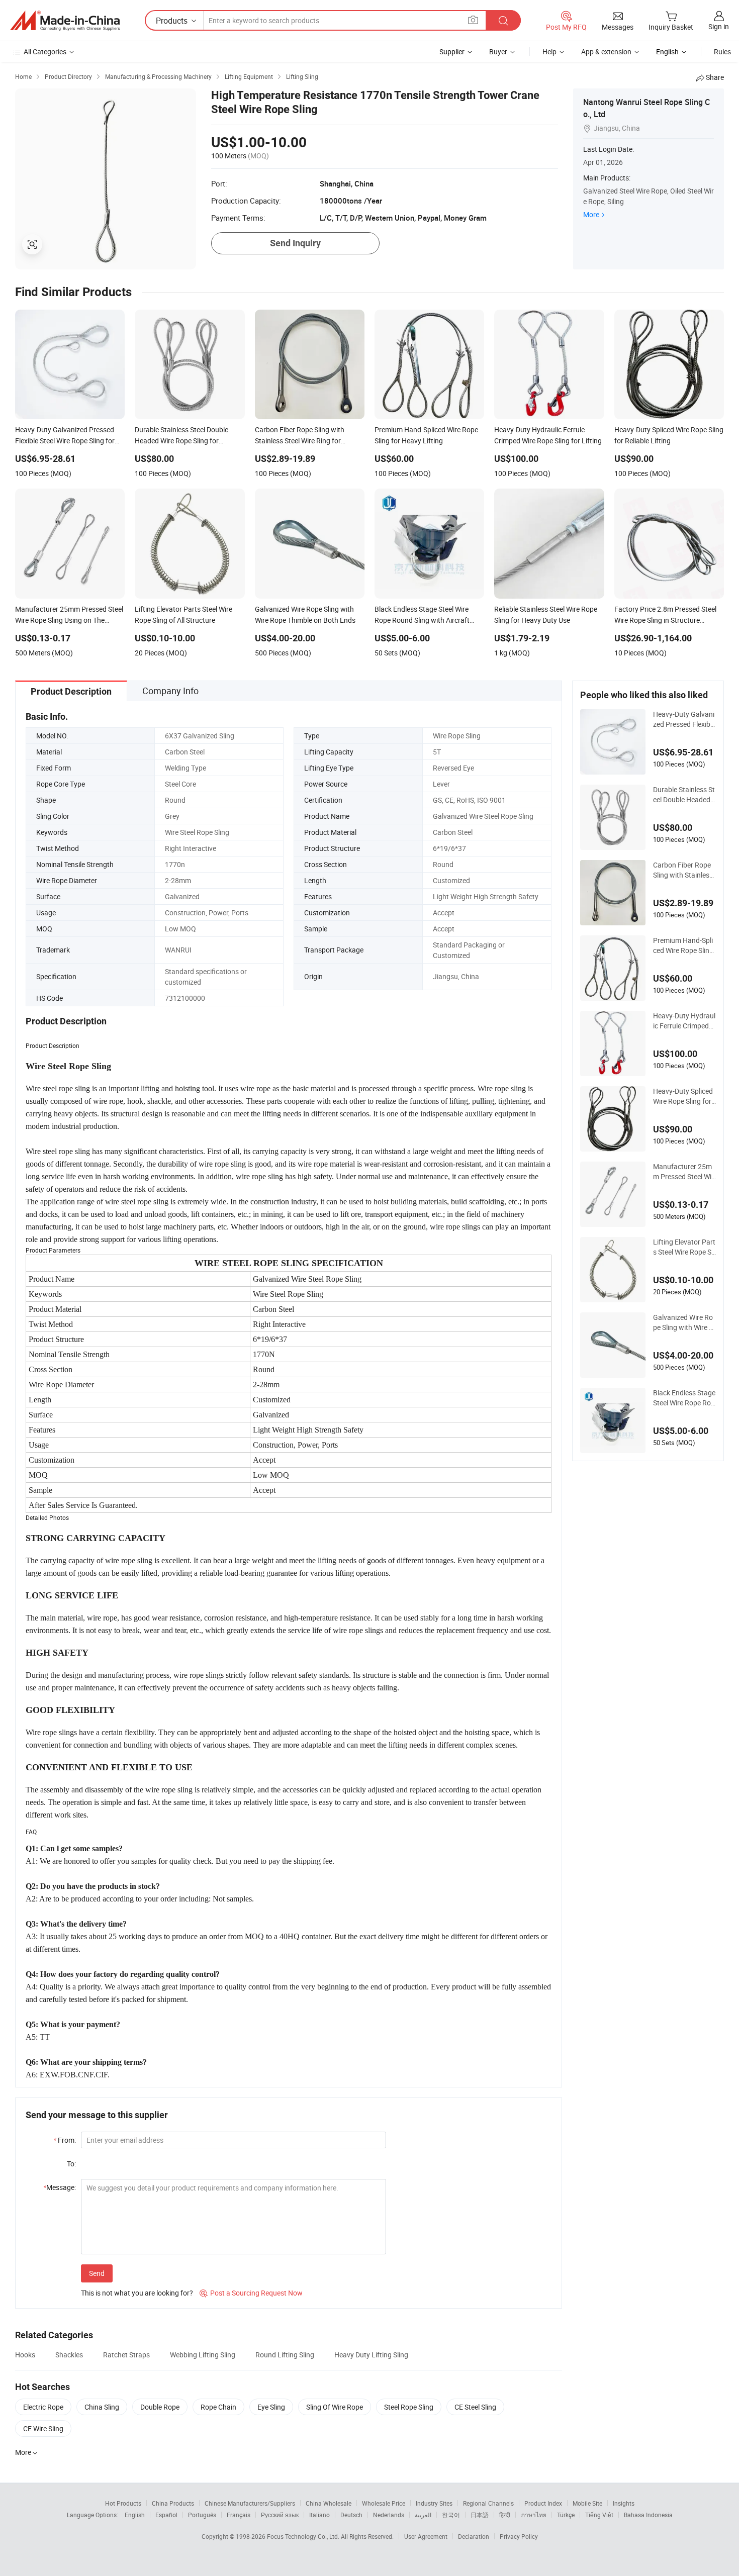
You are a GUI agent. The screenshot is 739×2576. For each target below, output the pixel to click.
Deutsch (351, 2515)
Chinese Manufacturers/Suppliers (250, 2503)
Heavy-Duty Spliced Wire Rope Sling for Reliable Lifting (683, 1096)
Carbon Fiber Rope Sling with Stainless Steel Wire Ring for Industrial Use (683, 870)
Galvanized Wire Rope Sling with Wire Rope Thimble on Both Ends (683, 1322)
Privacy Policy (519, 2536)
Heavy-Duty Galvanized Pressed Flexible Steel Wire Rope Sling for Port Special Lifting (684, 719)
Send (97, 2273)
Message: (60, 2187)
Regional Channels (488, 2503)
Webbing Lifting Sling (203, 2355)
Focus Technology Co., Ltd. (304, 2536)
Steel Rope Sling (409, 2407)
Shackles (69, 2355)
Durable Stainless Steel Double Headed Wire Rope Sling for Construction (684, 795)
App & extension (606, 52)
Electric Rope (43, 2407)
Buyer (498, 52)
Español (166, 2515)
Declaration (474, 2536)
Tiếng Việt (599, 2515)
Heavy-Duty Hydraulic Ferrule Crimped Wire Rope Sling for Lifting (684, 1021)
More (591, 214)
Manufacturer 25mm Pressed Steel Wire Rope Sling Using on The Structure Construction (684, 1172)
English (135, 2515)
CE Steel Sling (475, 2407)
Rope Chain (218, 2407)
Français (239, 2515)
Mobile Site (587, 2503)
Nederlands (389, 2515)
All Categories (45, 52)
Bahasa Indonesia (648, 2515)
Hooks (25, 2355)
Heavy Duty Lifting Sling (371, 2355)
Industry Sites (434, 2503)
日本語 (480, 2515)
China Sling (102, 2407)
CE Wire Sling (43, 2428)
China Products (173, 2503)
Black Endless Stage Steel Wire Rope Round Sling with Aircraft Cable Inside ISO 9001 (684, 1398)
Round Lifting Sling (285, 2355)
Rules (722, 52)
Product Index (543, 2503)
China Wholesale (329, 2503)
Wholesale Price (384, 2503)
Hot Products (123, 2503)
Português (202, 2515)
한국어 (451, 2515)
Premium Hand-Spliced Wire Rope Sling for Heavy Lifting (683, 945)
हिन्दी (505, 2515)
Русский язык (280, 2515)
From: (65, 2140)
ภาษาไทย (534, 2515)
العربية (423, 2515)
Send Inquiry (295, 243)
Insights (624, 2503)
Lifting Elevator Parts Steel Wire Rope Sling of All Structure (684, 1247)
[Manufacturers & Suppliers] (65, 21)
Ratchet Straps (126, 2355)
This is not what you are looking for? (137, 2293)
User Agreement (426, 2536)
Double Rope (160, 2407)
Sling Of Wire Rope (335, 2407)
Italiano (319, 2515)
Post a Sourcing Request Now (251, 2293)
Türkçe (566, 2515)
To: (71, 2164)
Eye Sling (271, 2407)
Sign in (719, 26)
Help (549, 52)
